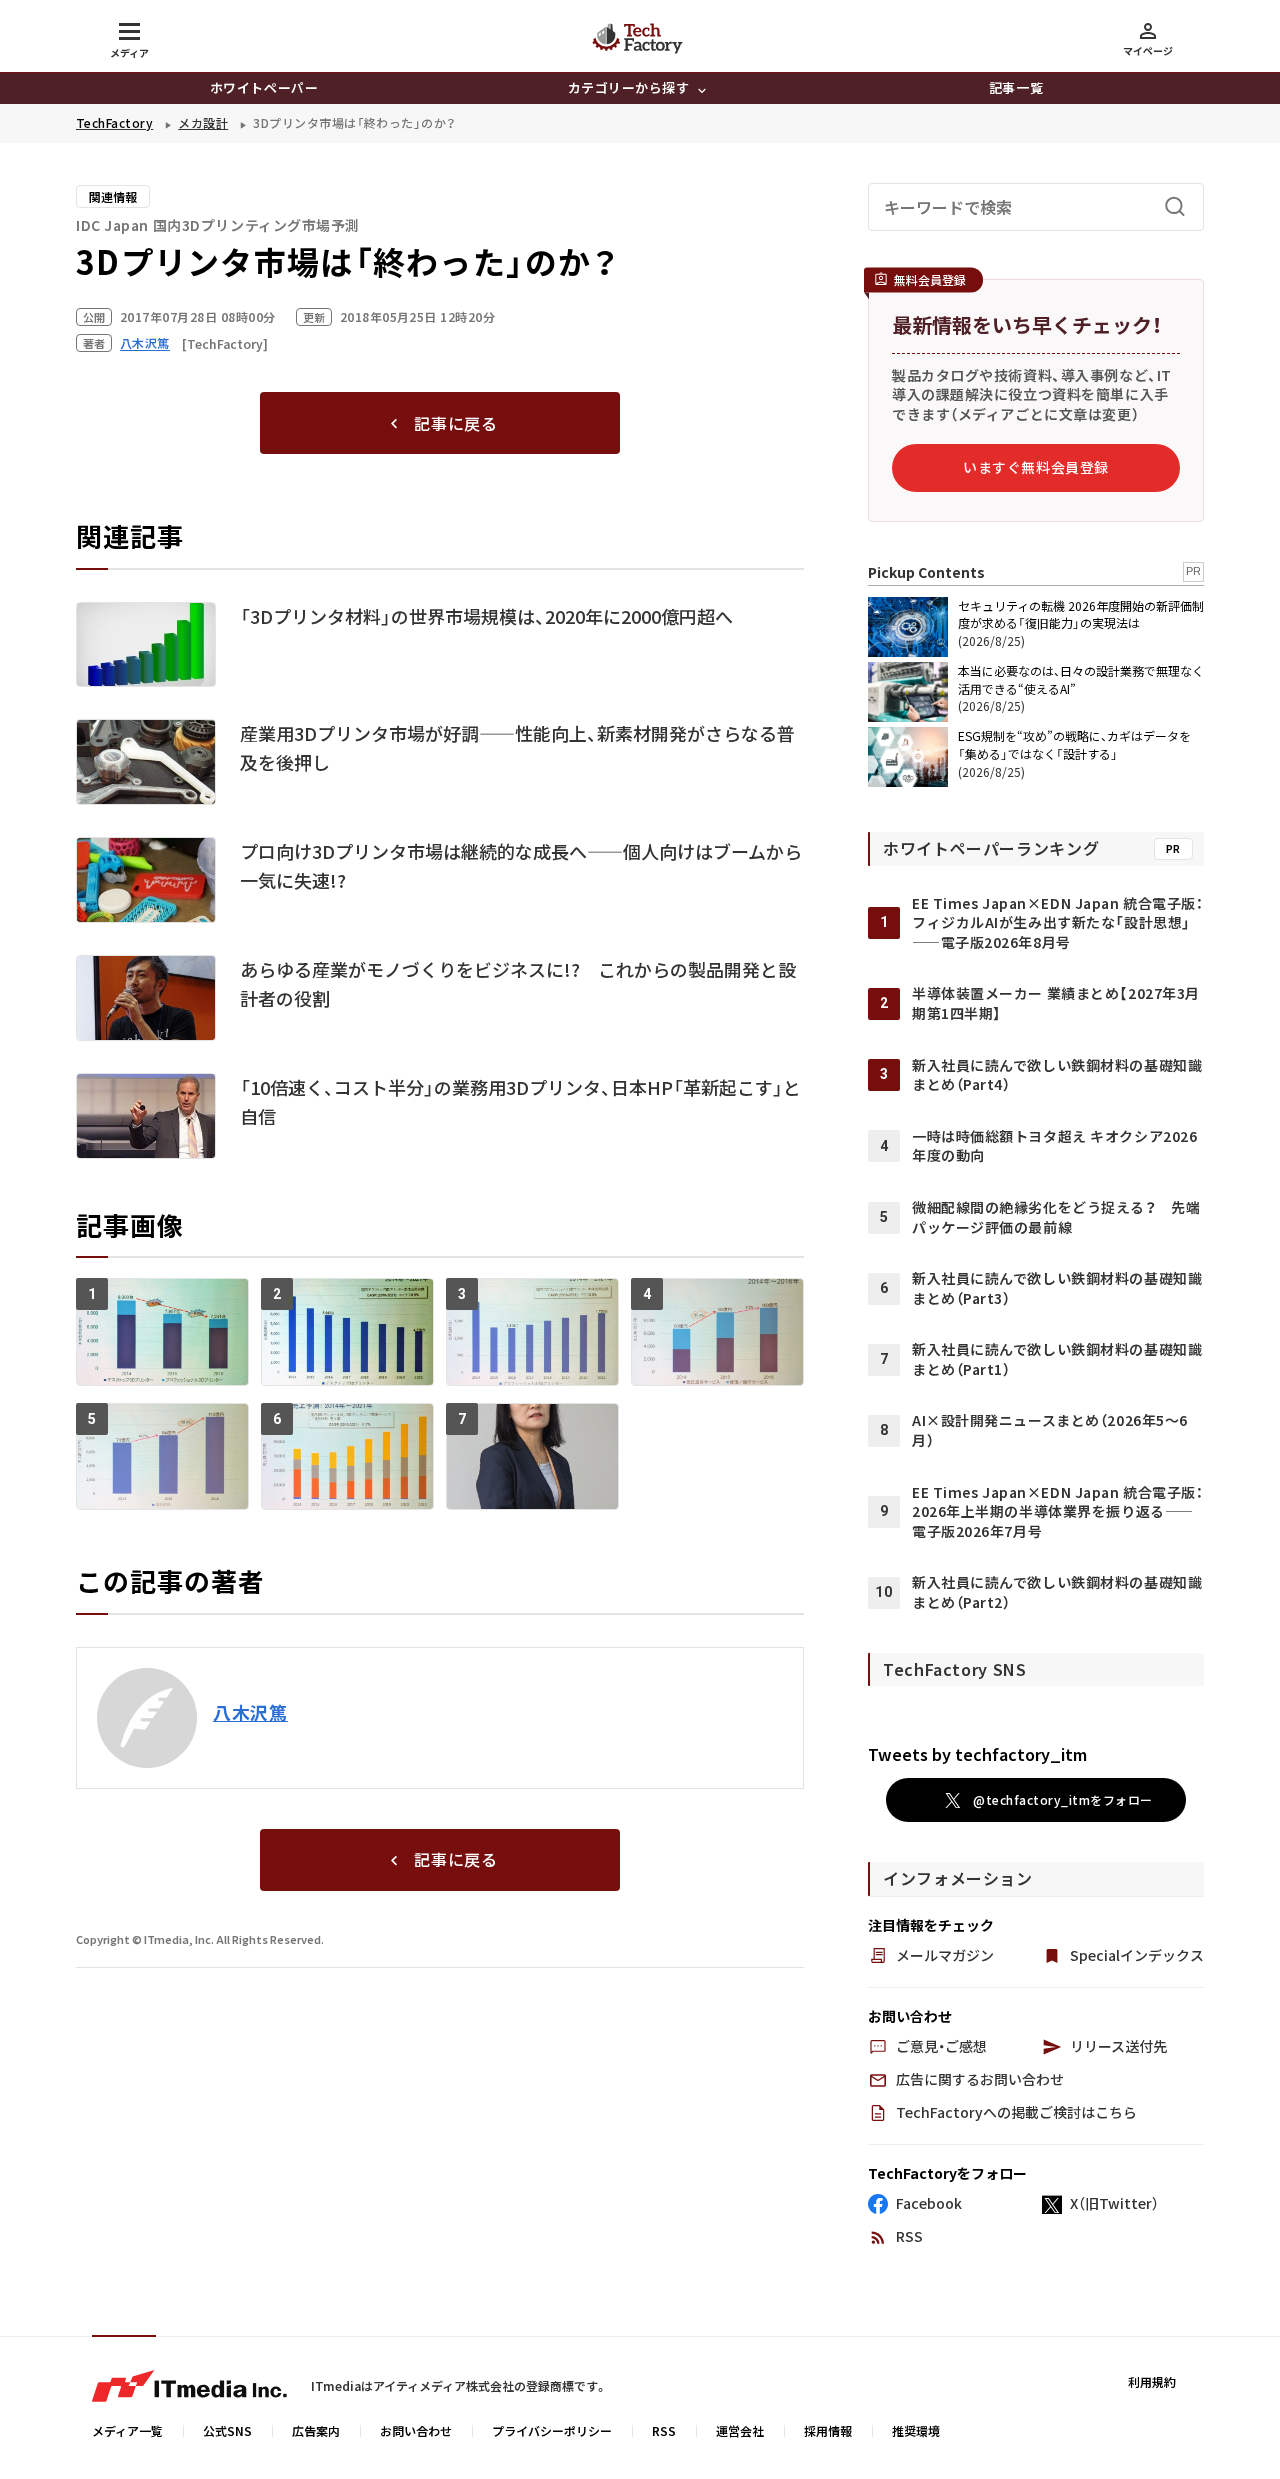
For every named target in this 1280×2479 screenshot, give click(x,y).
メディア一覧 (127, 2430)
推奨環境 (916, 2430)
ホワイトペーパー (264, 87)
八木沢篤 (250, 1712)
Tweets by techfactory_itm (977, 1754)
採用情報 (828, 2430)
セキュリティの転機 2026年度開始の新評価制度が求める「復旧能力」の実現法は (1081, 614)
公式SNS (227, 2430)
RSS (664, 2430)
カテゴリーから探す (629, 87)
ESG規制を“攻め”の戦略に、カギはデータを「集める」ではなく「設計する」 (1074, 744)
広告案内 (316, 2430)
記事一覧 (1016, 87)
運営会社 (740, 2430)
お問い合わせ (416, 2430)
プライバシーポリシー (552, 2430)
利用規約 (1152, 2381)
